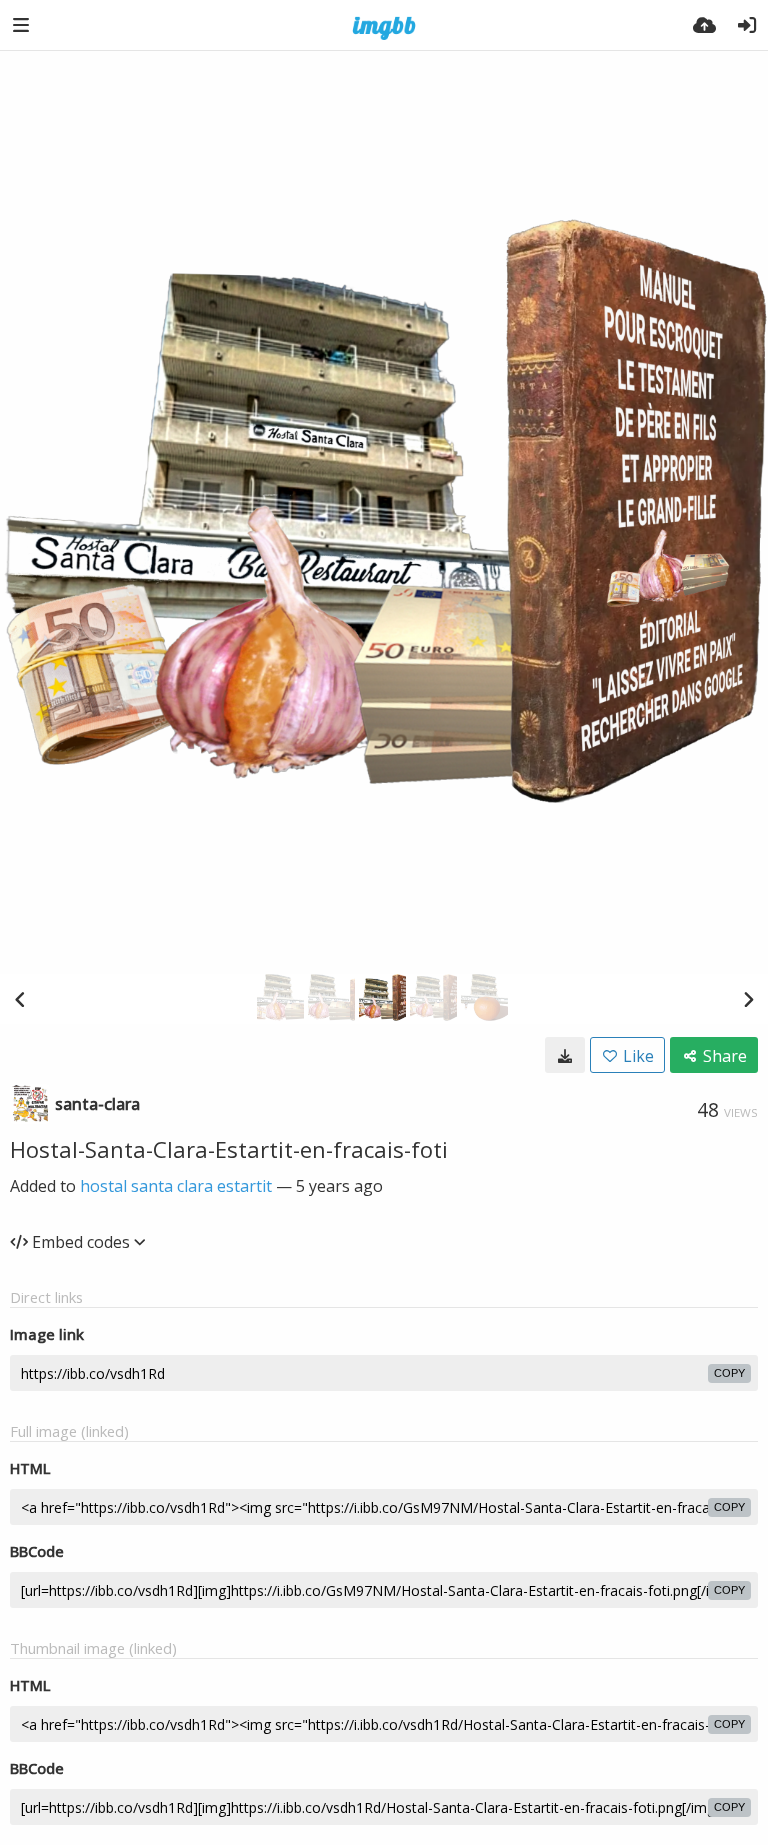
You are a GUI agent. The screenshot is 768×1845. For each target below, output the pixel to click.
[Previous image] (20, 999)
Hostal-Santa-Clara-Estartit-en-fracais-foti (229, 1149)
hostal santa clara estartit (176, 1186)
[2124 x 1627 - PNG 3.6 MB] (565, 1055)
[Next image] (748, 999)
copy (729, 1373)
